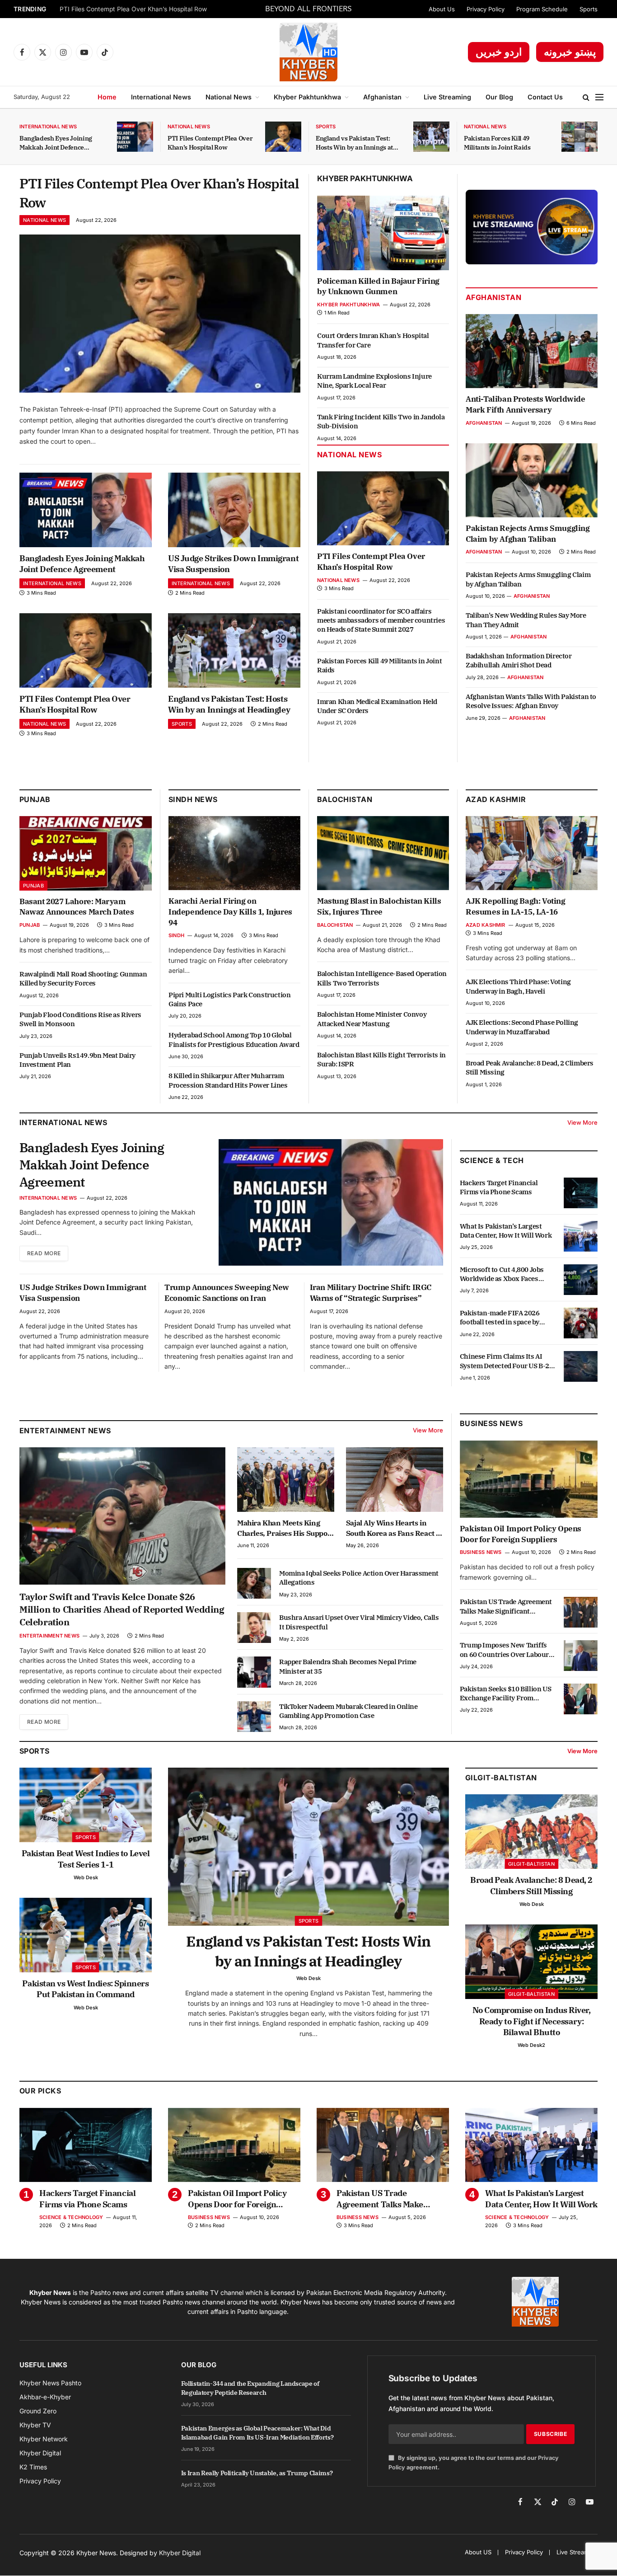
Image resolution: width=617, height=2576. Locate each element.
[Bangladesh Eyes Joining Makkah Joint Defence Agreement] (135, 137)
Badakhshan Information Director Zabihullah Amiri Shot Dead (519, 660)
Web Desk (86, 1877)
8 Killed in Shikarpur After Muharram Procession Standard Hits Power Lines (228, 1080)
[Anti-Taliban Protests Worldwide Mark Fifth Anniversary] (532, 351)
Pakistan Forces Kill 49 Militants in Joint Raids (497, 143)
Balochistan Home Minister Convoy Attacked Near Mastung (372, 1019)
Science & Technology (71, 2217)
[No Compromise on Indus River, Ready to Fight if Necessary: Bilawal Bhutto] (531, 1962)
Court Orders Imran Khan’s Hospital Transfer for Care (373, 340)
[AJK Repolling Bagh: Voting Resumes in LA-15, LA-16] (532, 853)
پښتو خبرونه (570, 52)
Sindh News (193, 799)
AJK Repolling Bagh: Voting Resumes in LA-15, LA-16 (516, 906)
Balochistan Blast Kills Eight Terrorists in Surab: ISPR (381, 1059)
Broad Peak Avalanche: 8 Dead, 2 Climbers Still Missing (530, 1067)
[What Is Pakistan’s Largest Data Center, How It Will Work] (581, 1236)
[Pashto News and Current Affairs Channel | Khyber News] (308, 52)
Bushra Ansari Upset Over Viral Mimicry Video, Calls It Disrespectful (359, 1622)
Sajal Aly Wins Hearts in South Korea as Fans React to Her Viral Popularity (394, 1528)
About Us (442, 9)
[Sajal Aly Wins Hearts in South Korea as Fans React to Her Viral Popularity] (395, 1480)
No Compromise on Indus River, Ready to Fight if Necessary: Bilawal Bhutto (532, 2021)
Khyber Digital (180, 2553)
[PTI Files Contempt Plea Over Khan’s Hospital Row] (283, 137)
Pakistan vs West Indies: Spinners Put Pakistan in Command (85, 1989)
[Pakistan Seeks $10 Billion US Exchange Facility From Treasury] (581, 1699)
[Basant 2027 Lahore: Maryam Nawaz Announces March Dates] (86, 853)
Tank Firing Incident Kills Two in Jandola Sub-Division (381, 421)
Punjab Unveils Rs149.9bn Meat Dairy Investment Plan (77, 1060)
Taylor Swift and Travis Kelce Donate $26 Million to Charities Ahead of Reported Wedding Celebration (122, 1609)
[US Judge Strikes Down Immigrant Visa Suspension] (234, 510)
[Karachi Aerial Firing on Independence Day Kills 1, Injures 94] (234, 853)
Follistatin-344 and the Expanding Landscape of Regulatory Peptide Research (250, 2388)
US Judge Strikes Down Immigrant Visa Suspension (233, 564)
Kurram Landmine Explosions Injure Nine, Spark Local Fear (374, 381)
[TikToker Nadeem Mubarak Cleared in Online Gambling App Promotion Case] (254, 1717)
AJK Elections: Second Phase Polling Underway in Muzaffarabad (522, 1027)
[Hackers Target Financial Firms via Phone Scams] (581, 1193)
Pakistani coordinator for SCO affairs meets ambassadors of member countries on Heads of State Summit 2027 (381, 620)
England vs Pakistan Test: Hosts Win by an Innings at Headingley (354, 143)
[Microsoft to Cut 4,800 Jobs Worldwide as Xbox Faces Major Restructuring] (581, 1280)
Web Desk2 (531, 2045)
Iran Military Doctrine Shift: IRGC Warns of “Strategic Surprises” (371, 1293)
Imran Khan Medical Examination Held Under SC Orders (377, 706)
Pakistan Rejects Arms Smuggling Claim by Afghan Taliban (528, 534)
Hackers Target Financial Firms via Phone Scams (499, 1187)
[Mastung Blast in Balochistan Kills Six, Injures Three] (383, 853)
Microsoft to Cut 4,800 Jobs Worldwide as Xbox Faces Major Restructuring (502, 1274)
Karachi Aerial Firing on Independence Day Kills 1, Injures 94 (230, 912)
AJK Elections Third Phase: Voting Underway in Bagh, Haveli (518, 986)
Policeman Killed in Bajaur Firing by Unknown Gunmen (378, 286)
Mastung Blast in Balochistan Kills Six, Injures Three (379, 906)
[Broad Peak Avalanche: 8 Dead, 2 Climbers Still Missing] (531, 1832)
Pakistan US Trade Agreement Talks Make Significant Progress (506, 1607)
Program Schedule (542, 9)
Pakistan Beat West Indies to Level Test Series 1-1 (86, 1859)
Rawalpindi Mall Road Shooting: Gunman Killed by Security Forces (83, 978)
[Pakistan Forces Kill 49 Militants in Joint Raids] (580, 137)
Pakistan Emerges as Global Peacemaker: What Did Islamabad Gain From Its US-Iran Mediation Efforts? (257, 2433)
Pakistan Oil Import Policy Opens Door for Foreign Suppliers (521, 1534)
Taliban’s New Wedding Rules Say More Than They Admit (526, 620)
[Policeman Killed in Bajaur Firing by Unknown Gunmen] (383, 233)
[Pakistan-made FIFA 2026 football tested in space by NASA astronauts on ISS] (581, 1323)
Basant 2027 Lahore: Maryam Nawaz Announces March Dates (77, 907)
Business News (491, 1423)
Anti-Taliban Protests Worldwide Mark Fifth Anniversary (526, 404)
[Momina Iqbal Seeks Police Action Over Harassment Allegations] (254, 1583)
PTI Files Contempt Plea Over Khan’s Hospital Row (133, 9)
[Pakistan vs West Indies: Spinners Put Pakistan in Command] (86, 1935)
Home (107, 97)
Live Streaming (447, 97)
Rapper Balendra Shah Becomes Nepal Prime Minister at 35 (348, 1666)
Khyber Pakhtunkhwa (307, 97)
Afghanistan (382, 97)
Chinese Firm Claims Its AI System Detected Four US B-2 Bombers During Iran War (505, 1361)
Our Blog (499, 97)
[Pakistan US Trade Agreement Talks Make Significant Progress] (581, 1612)
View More (582, 1122)
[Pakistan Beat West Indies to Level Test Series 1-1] (86, 1805)
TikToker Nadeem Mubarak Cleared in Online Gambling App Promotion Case (348, 1711)
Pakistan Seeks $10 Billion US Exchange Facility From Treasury (505, 1694)
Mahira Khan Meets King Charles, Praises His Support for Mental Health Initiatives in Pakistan (285, 1528)
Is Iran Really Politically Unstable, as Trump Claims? (257, 2473)
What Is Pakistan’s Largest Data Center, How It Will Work (506, 1231)
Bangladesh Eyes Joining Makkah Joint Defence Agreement (56, 143)
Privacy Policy (486, 9)
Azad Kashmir (486, 925)
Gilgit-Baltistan (501, 1778)
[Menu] (599, 97)
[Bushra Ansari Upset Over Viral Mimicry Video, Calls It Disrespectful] (254, 1628)
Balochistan (345, 799)
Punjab (35, 799)
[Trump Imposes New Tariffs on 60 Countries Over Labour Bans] (581, 1656)
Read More (44, 1253)
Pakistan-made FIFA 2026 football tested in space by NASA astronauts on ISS (500, 1318)
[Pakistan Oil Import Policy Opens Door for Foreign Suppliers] (529, 1479)
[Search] (586, 97)
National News (229, 97)
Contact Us (545, 97)
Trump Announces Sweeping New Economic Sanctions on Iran (227, 1293)
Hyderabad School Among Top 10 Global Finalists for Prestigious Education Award (234, 1039)
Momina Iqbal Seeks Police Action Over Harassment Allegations (359, 1578)
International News (161, 97)
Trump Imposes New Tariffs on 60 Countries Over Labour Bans (504, 1650)
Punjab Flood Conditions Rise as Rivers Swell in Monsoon (80, 1019)
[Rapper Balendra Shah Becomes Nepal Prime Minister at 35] (254, 1672)
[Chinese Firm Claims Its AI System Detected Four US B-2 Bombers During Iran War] (581, 1366)
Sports (589, 9)
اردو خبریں (499, 52)
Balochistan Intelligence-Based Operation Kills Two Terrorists (382, 978)
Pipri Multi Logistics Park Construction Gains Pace (229, 999)
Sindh (176, 935)
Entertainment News (49, 1636)
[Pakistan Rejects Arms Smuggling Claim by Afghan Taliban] (532, 480)
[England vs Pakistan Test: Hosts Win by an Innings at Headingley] (431, 137)
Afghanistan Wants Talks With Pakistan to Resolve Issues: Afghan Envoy (531, 701)
